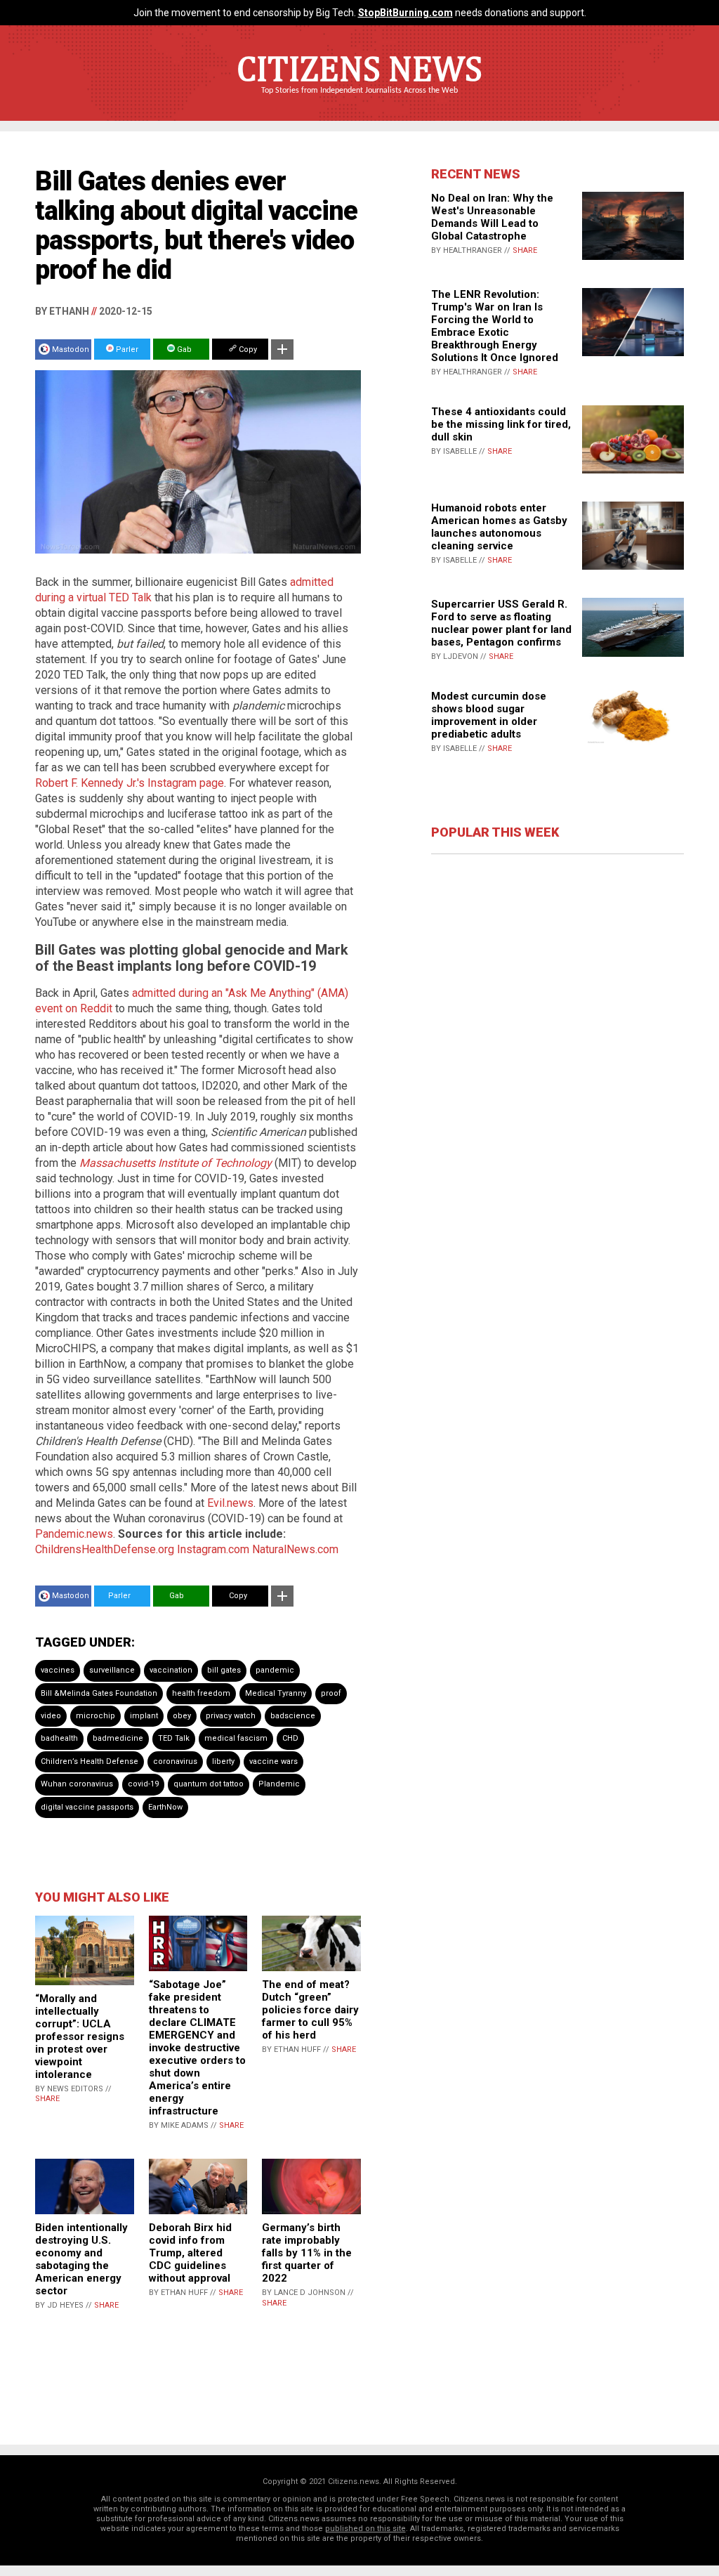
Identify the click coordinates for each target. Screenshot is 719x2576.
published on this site (365, 2529)
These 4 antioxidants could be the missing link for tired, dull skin (501, 424)
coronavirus (175, 1761)
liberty (223, 1761)
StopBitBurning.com (405, 13)
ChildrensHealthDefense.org (105, 1549)
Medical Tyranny (276, 1693)
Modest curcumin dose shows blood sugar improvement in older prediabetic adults (489, 715)
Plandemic (279, 1784)
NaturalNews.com (295, 1549)
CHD (290, 1738)
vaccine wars (273, 1761)
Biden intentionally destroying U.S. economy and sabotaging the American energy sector (81, 2259)
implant (144, 1716)
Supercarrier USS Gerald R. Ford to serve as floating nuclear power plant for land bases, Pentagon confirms (501, 623)
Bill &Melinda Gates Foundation (99, 1693)
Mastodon (71, 349)
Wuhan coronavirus (77, 1784)
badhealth (59, 1738)
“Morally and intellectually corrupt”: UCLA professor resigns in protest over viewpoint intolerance (80, 2036)
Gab (183, 349)
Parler (126, 349)
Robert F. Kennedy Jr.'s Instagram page (130, 783)
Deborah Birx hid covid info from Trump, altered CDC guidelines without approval (190, 2253)
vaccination (171, 1670)
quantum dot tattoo (209, 1784)
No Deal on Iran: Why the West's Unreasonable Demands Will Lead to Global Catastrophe (492, 217)
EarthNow (165, 1807)
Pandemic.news (74, 1534)
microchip (95, 1716)
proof (331, 1693)
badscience (293, 1716)
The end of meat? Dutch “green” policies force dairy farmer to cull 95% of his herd (310, 2010)
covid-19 (143, 1784)
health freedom (201, 1693)
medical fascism (236, 1738)
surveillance (112, 1670)
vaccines (58, 1670)
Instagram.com (213, 1549)
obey (182, 1716)
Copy (247, 349)
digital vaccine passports (87, 1807)
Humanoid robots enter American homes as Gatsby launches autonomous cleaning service (499, 527)
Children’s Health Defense (90, 1761)
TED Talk (174, 1738)
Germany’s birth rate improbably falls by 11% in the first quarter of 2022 (307, 2253)
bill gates (224, 1670)
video (51, 1716)
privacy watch (231, 1716)
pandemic (275, 1670)
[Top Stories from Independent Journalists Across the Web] (359, 100)
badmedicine (118, 1738)
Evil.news (230, 1503)
